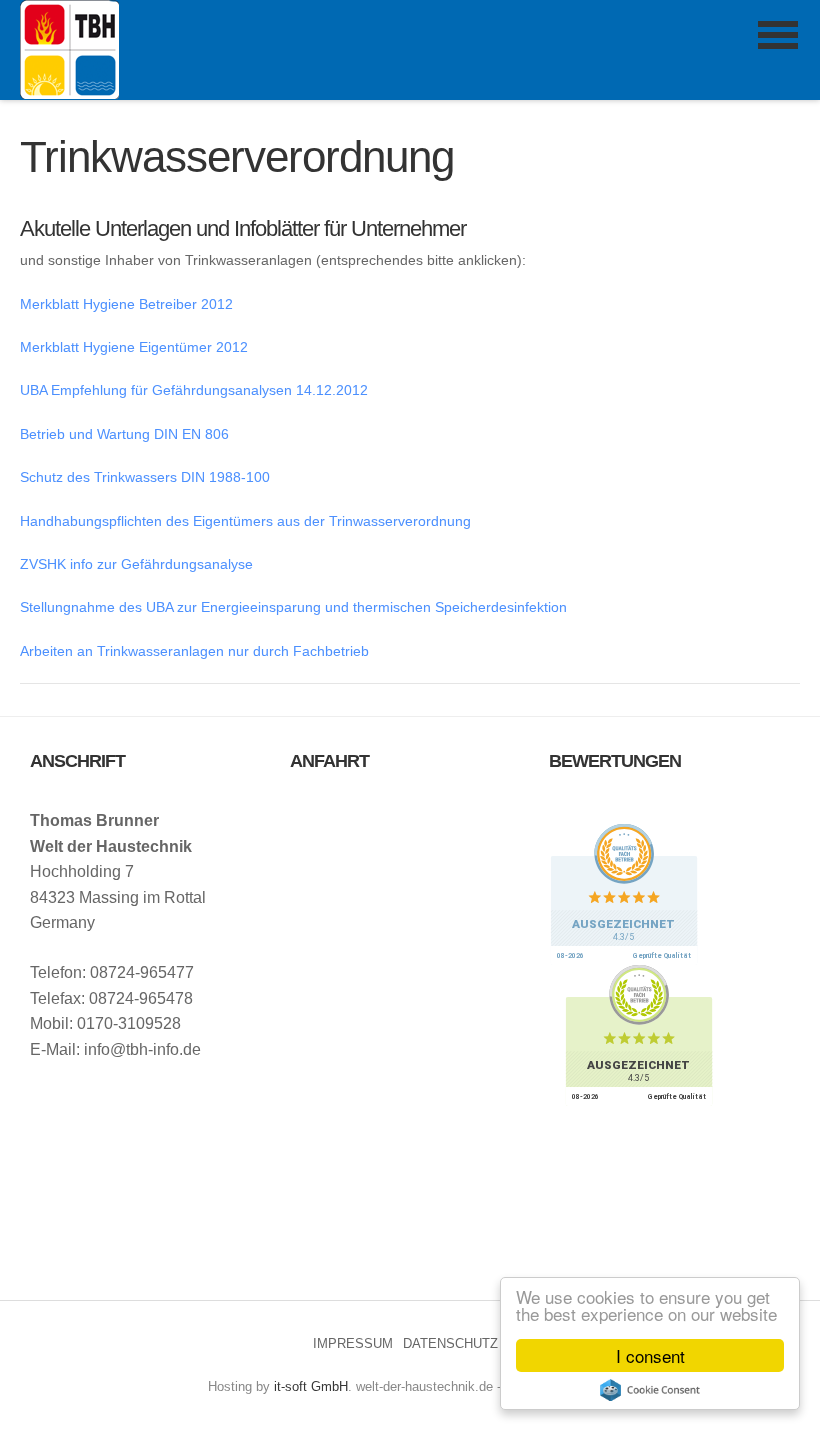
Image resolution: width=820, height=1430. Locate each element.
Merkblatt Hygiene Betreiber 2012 (126, 304)
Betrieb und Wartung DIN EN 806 (124, 434)
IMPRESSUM (353, 1343)
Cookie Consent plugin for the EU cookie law (650, 1390)
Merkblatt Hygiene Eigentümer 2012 (134, 347)
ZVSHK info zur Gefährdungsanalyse (136, 564)
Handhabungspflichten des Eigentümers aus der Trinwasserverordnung (245, 521)
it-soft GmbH (311, 1386)
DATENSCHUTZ (450, 1343)
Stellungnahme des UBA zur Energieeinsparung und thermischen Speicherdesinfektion (293, 607)
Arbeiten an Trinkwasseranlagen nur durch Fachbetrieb (194, 651)
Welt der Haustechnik (69, 49)
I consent (650, 1355)
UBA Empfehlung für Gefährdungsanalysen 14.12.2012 (194, 390)
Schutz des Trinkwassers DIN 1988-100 (145, 477)
